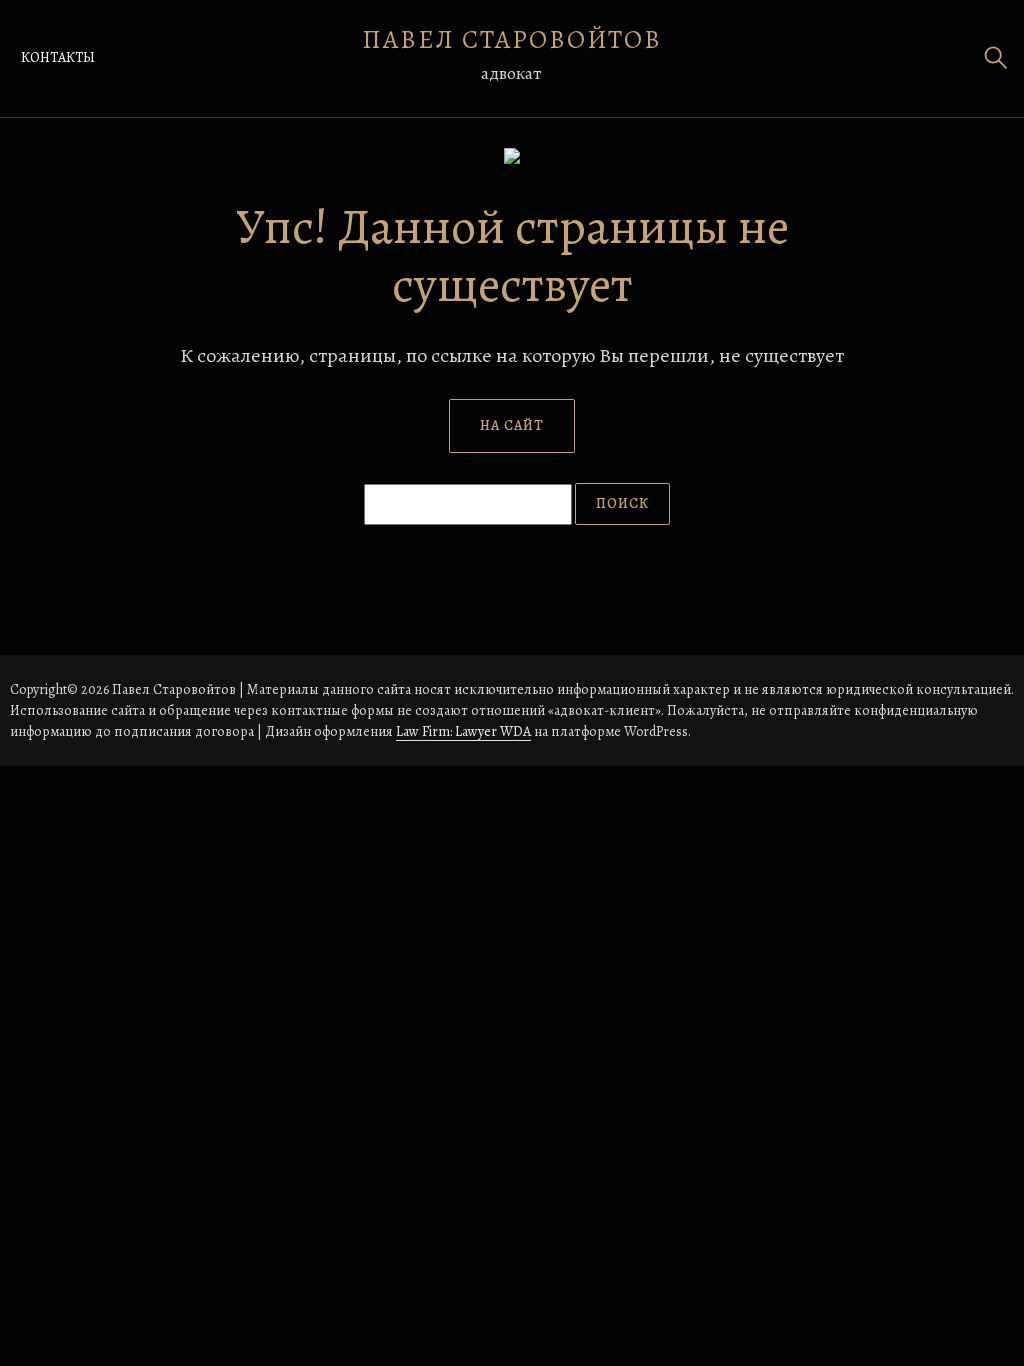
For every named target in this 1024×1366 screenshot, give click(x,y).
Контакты (58, 57)
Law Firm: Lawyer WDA (463, 731)
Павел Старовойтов (512, 39)
